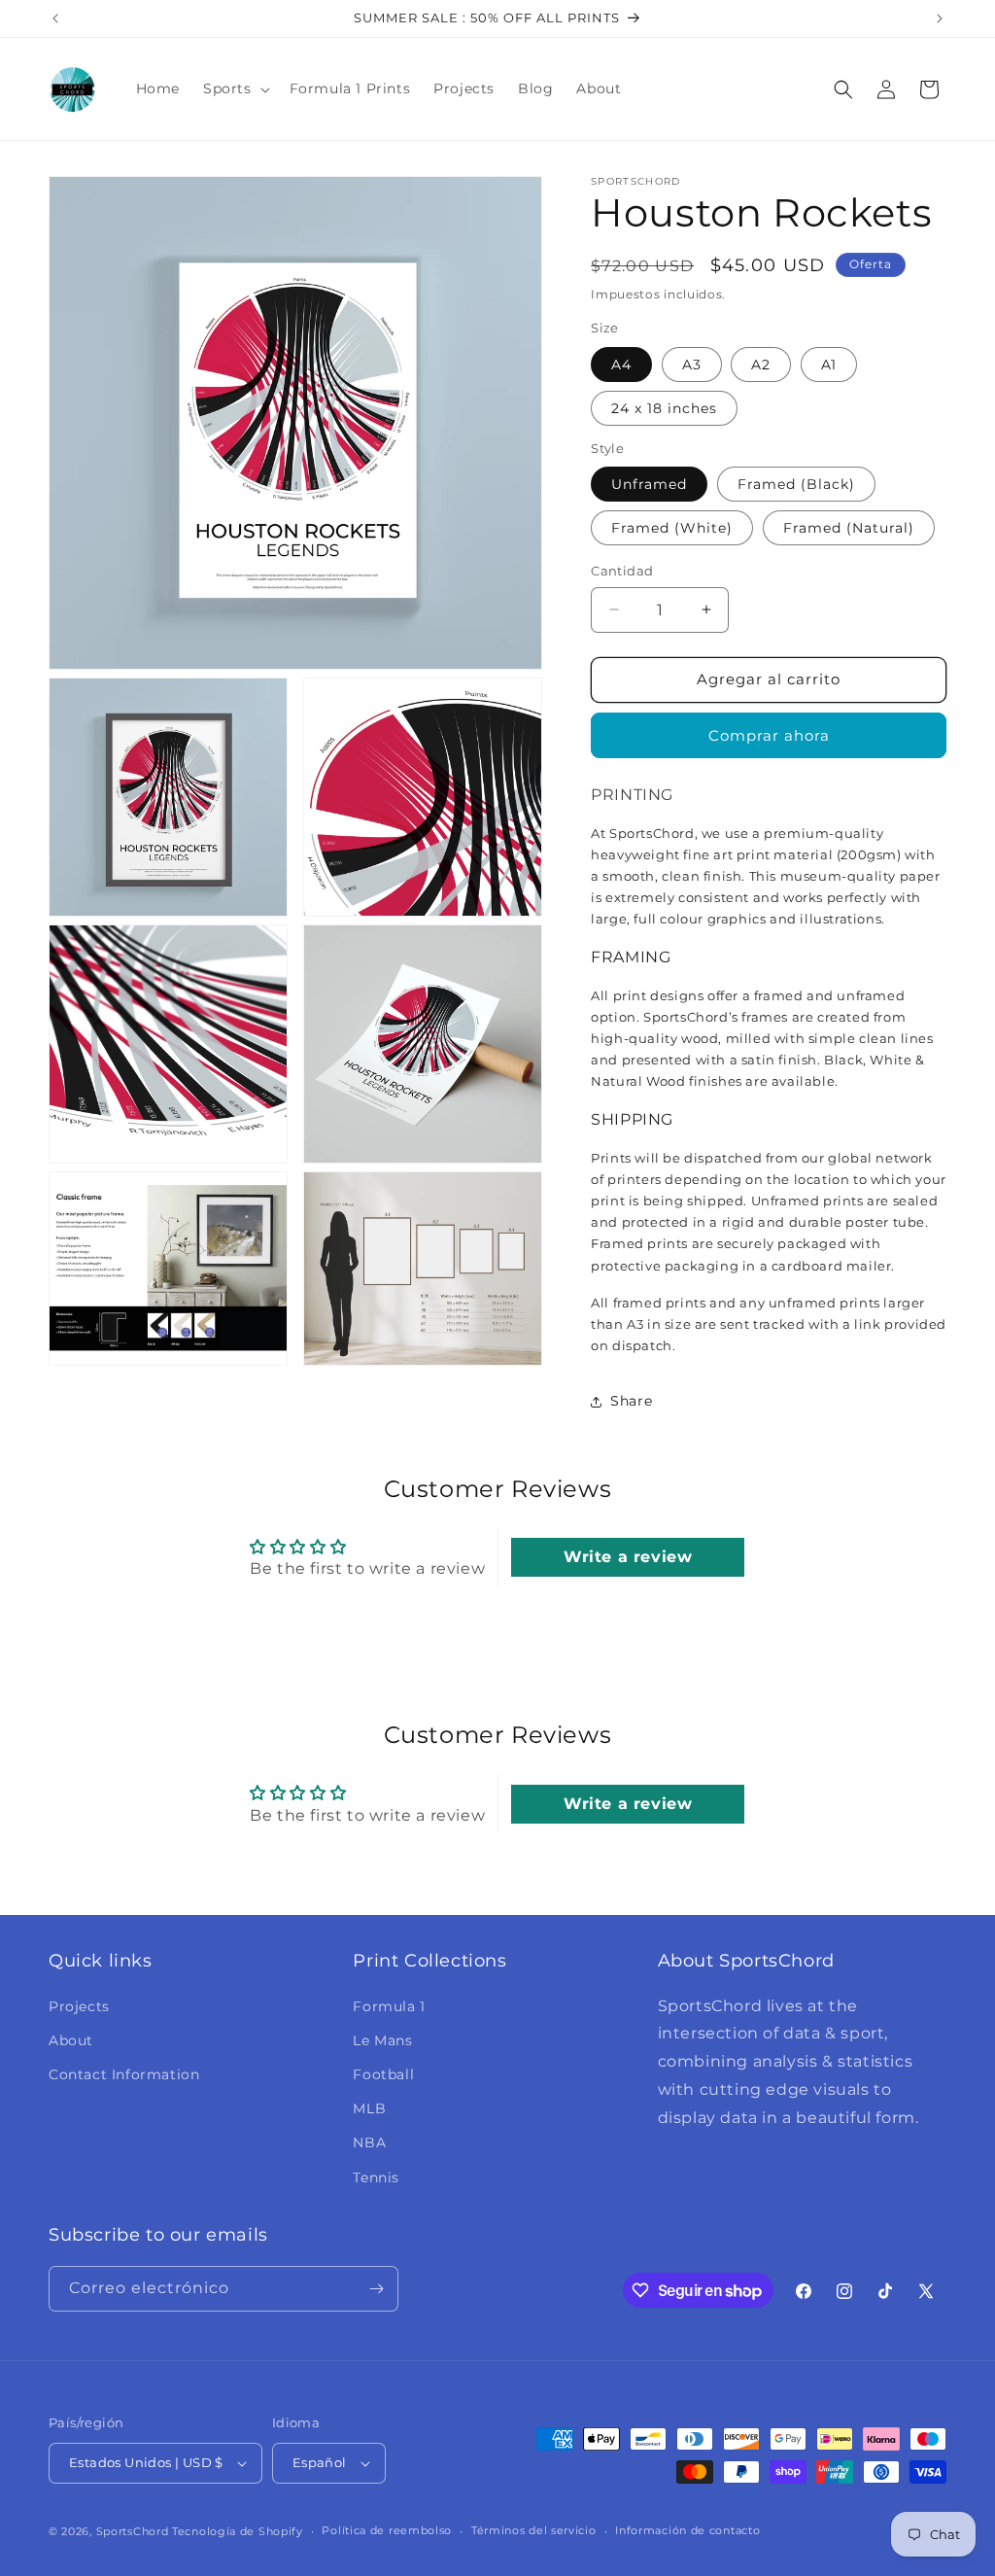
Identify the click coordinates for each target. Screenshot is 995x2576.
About (71, 2040)
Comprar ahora (769, 735)
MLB (369, 2108)
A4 (621, 365)
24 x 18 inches (664, 408)
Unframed (649, 484)
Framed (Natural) (849, 528)
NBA (369, 2142)
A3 (692, 365)
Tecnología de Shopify (238, 2531)
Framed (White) (672, 528)
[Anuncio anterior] (55, 18)
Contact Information (124, 2074)
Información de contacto (687, 2530)
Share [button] (631, 1401)
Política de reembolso (387, 2530)
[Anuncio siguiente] (940, 18)
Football (383, 2074)
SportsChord (133, 2531)
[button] (235, 88)
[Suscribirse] (376, 2289)
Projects (79, 2006)
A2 (761, 365)
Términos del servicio (534, 2530)
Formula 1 (389, 2006)
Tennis (376, 2177)
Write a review (628, 1557)
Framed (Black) (796, 484)
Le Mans (382, 2040)
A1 (829, 365)
